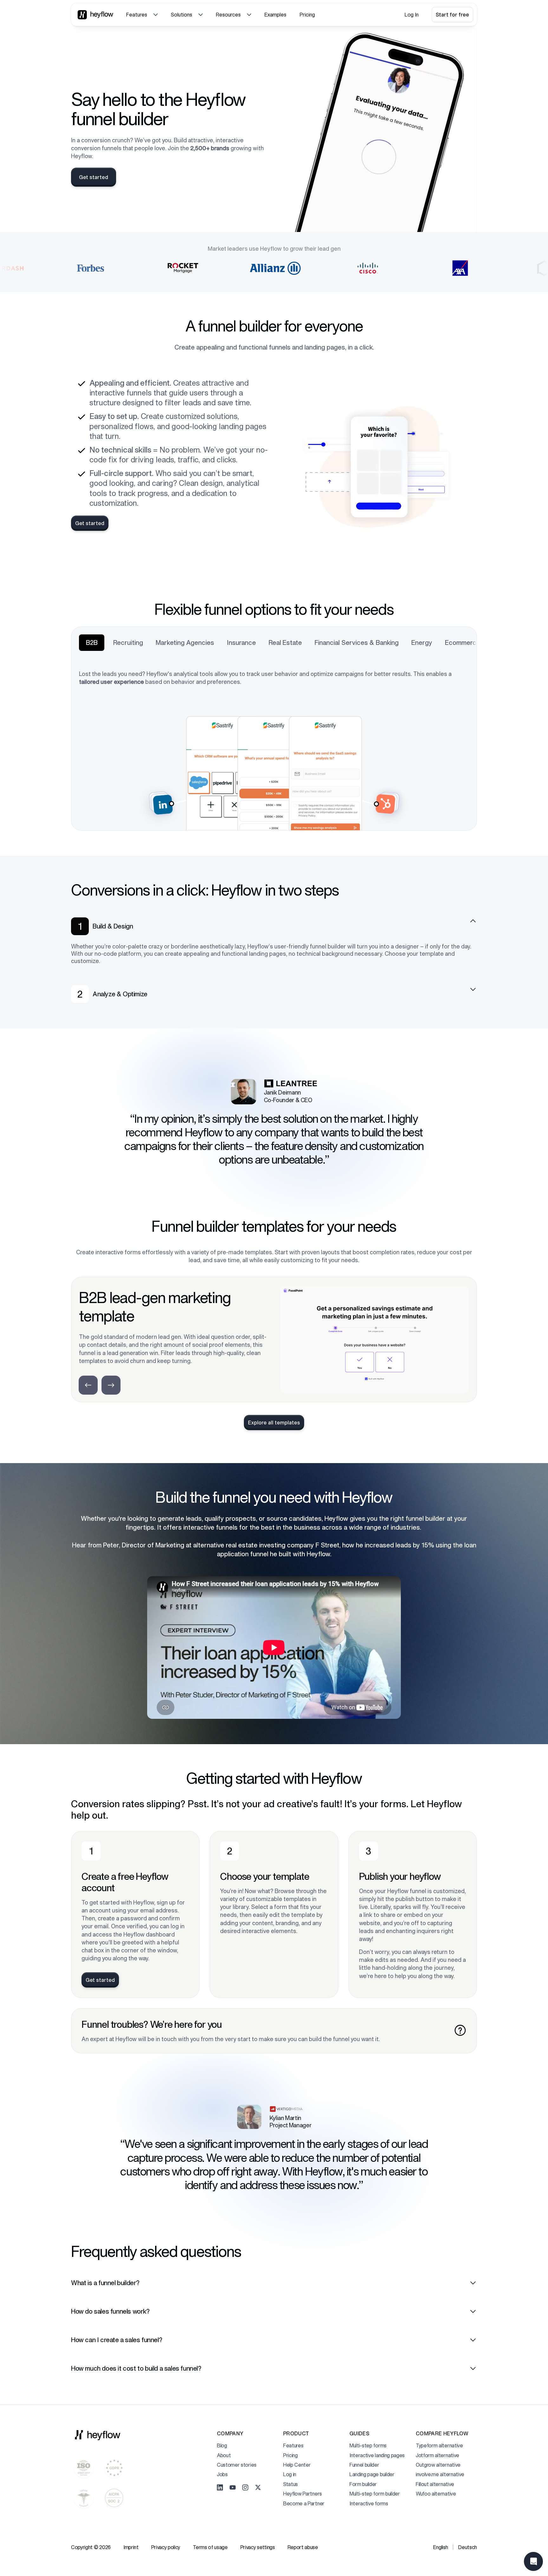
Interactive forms (369, 2503)
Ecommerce (463, 643)
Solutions (182, 15)
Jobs (222, 2474)
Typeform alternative (439, 2445)
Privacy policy (166, 2547)
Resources (228, 15)
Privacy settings (258, 2547)
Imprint (131, 2547)
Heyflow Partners (303, 2494)
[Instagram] (245, 2488)
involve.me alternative (440, 2474)
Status (290, 2484)
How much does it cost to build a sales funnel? (136, 2368)
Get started (94, 177)
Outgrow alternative (438, 2465)
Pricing (307, 15)
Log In (412, 15)
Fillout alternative (435, 2484)
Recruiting (128, 643)
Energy (422, 643)
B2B (92, 643)
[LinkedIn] (220, 2488)
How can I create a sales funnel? (117, 2340)
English (440, 2547)
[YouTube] (233, 2488)
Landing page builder (372, 2474)
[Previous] (88, 1385)
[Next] (111, 1385)
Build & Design (113, 926)
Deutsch (468, 2547)
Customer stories (237, 2465)
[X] (258, 2488)
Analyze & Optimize (120, 994)
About (224, 2455)
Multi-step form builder (375, 2494)
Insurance (241, 643)
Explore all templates (274, 1423)
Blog (222, 2445)
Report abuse (303, 2547)
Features (137, 15)
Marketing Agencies (185, 643)
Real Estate (285, 643)
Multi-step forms (368, 2445)
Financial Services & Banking (357, 643)
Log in (290, 2474)
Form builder (363, 2484)
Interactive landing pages (377, 2455)
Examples (275, 15)
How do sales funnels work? (110, 2311)
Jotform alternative (437, 2455)
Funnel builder (364, 2465)
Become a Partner (304, 2503)
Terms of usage (210, 2547)
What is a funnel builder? (105, 2283)
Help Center (297, 2465)
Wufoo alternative (436, 2494)
